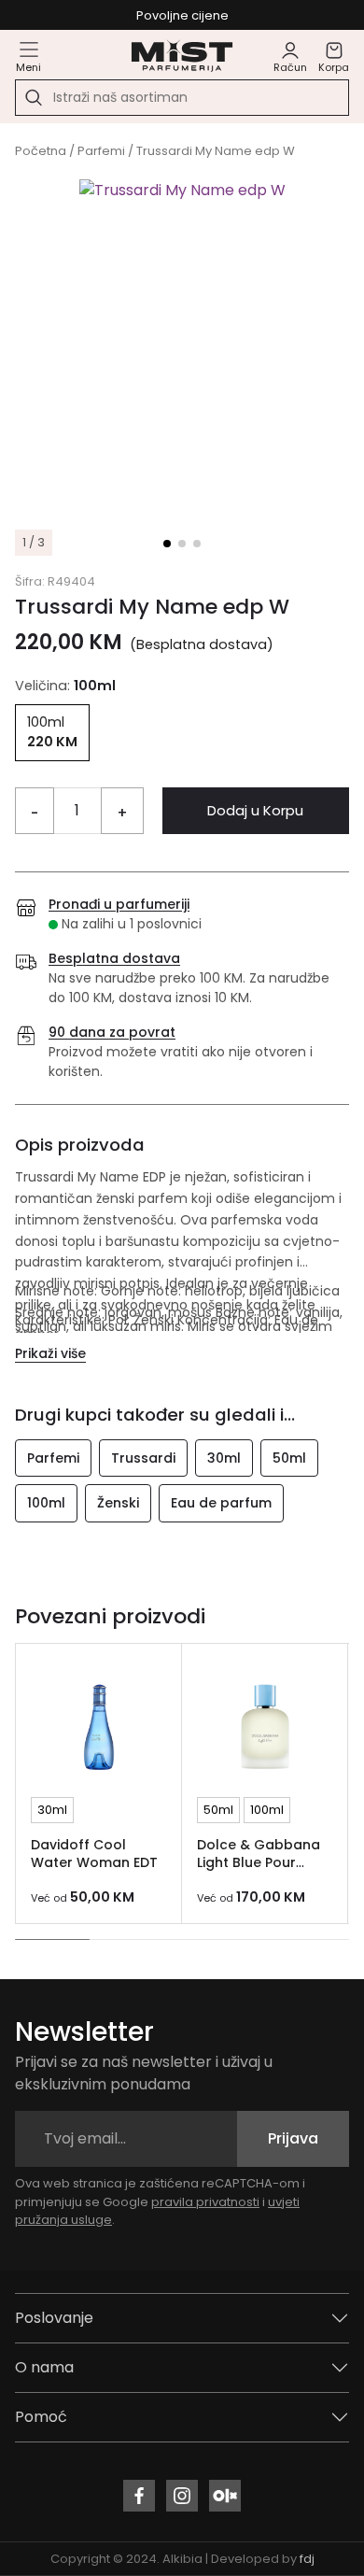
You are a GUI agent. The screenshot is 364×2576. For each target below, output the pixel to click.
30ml (224, 1458)
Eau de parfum (221, 1503)
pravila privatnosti (205, 2202)
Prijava (293, 2138)
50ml (289, 1458)
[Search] (34, 98)
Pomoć (41, 2417)
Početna (41, 151)
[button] (167, 544)
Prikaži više (50, 1353)
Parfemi (101, 151)
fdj (307, 2559)
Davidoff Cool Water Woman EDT (94, 1854)
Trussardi (143, 1458)
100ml (46, 1503)
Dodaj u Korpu (255, 810)
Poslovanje (54, 2318)
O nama (44, 2367)
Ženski (118, 1503)
